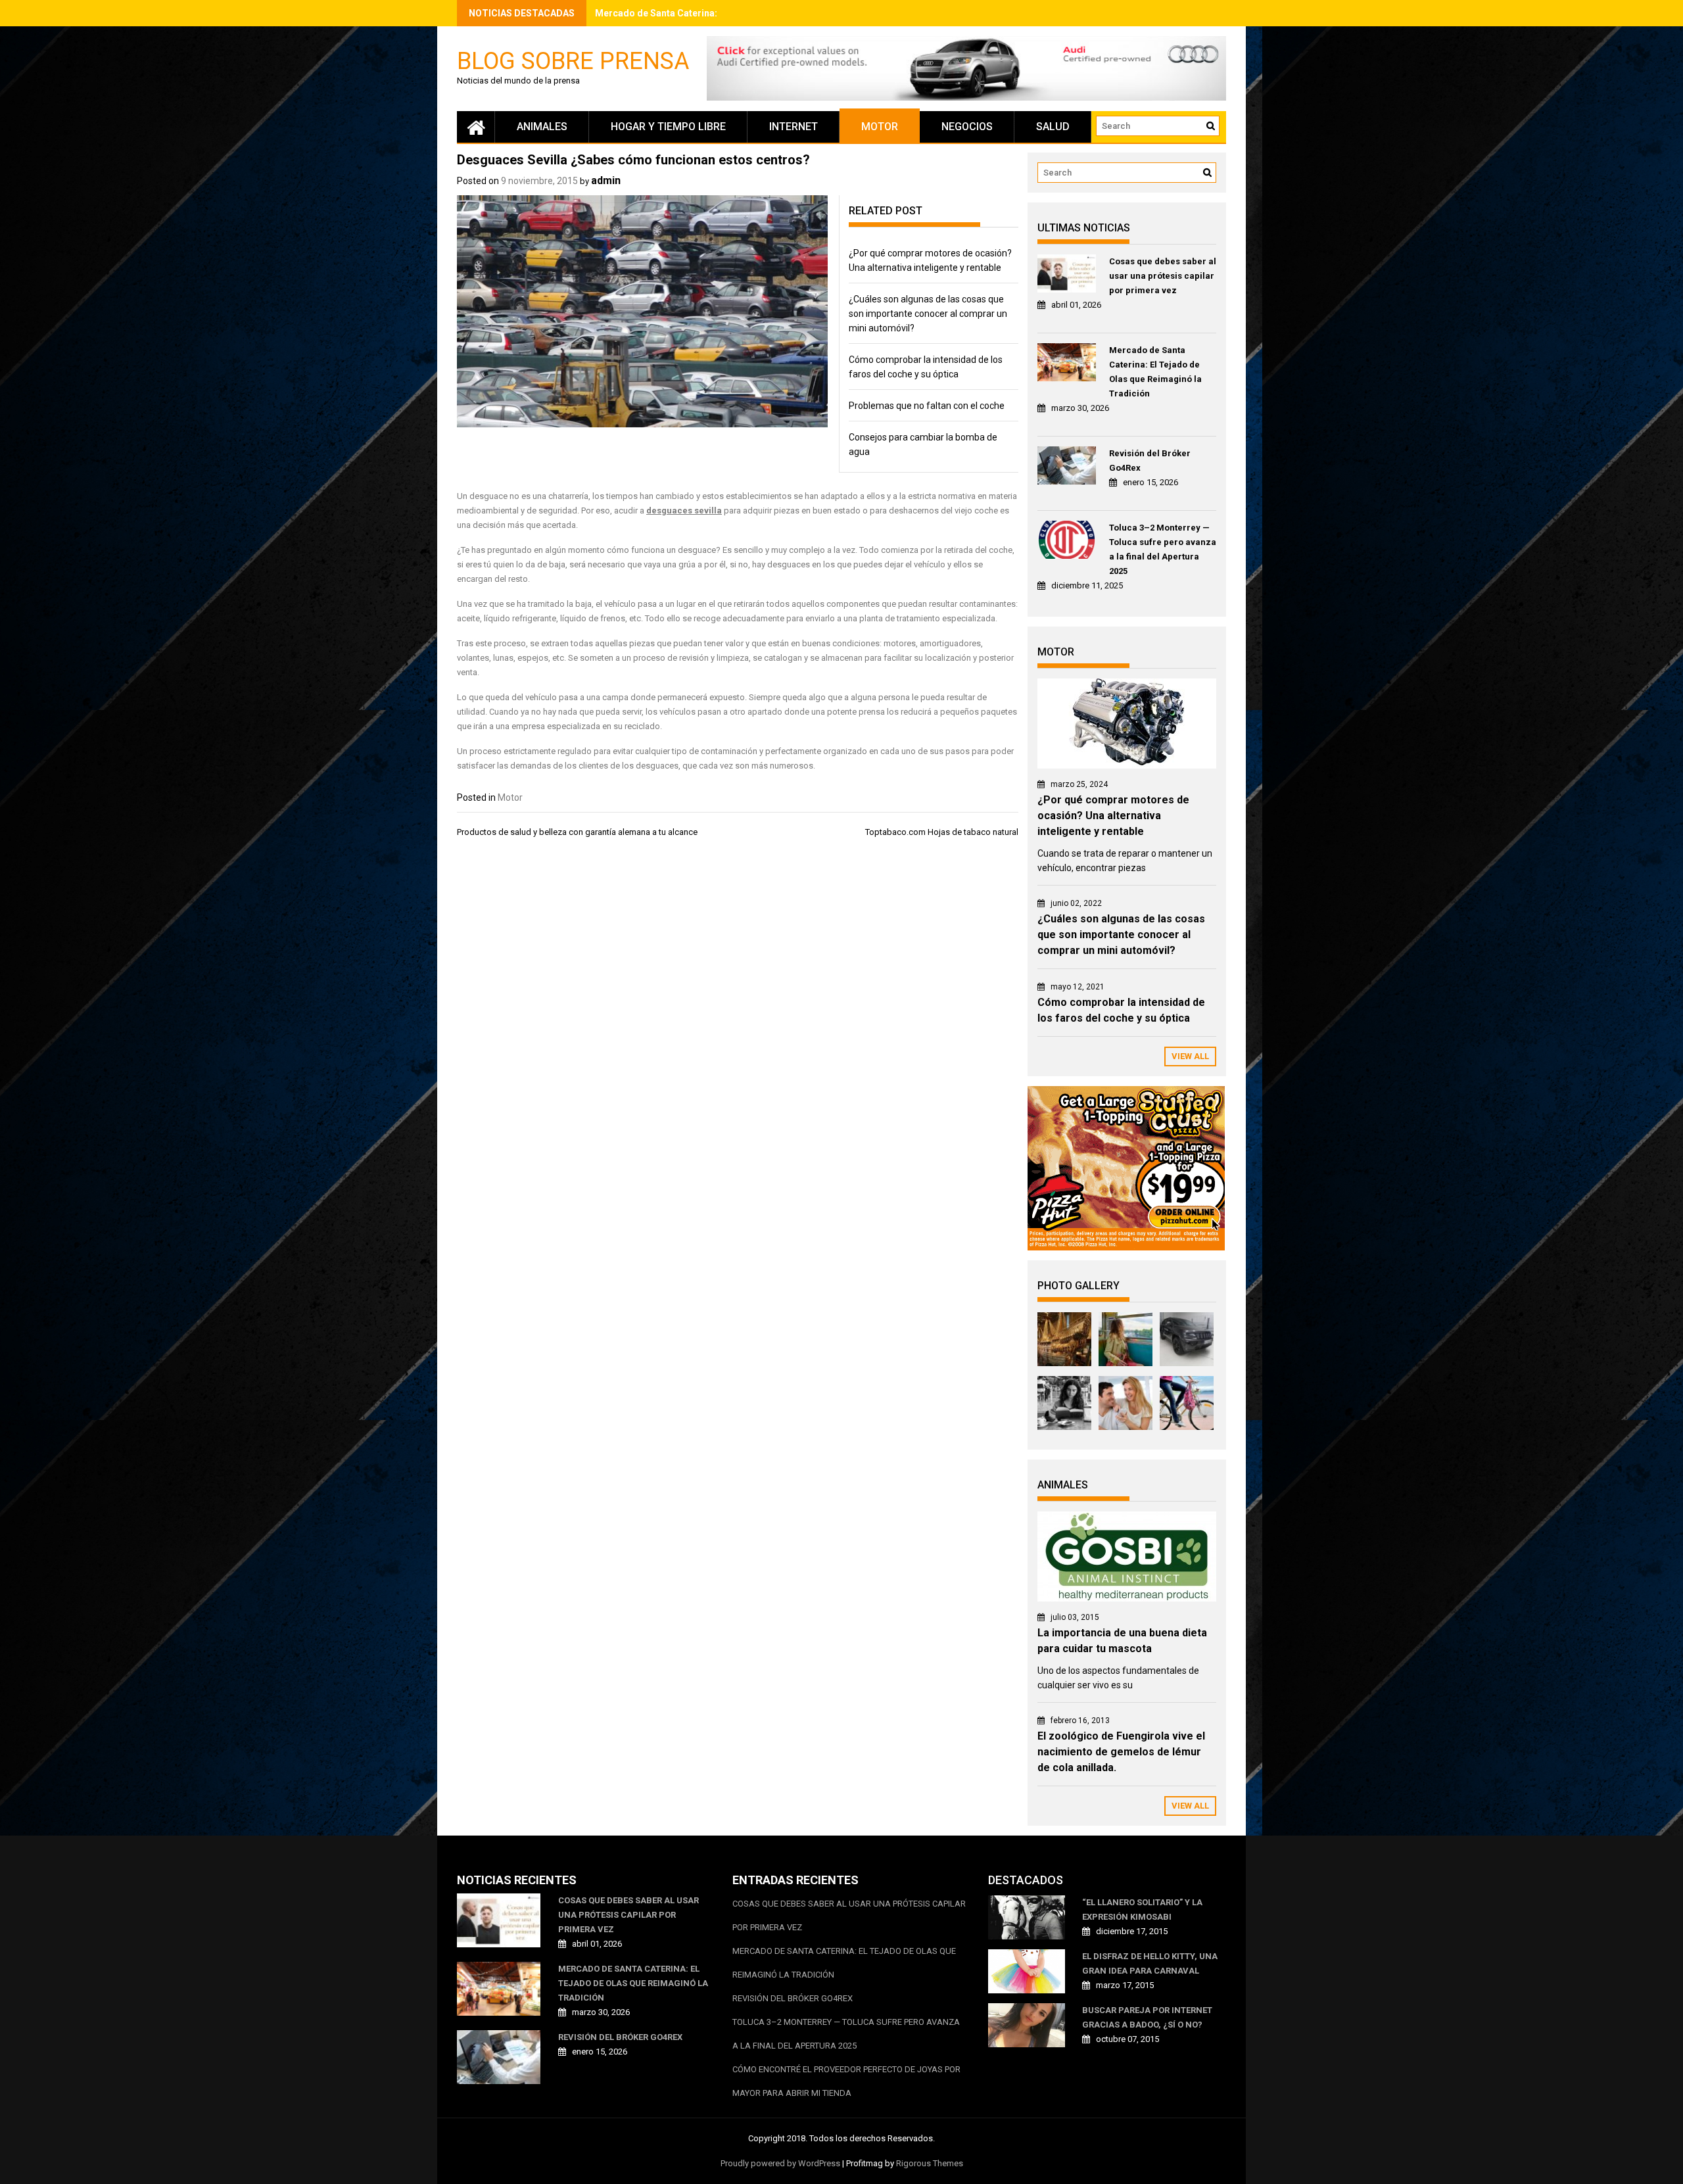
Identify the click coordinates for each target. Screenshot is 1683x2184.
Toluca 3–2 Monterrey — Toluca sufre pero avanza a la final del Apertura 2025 (1163, 549)
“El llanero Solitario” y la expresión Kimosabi (1142, 1910)
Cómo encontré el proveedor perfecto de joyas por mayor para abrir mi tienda (846, 2081)
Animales (542, 127)
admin (606, 180)
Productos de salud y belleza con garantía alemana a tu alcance (577, 832)
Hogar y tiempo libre (668, 127)
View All (1190, 1056)
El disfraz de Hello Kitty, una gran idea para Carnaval (1150, 1963)
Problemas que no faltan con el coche (927, 406)
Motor (880, 127)
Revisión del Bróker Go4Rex (1150, 461)
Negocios (967, 127)
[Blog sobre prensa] (476, 127)
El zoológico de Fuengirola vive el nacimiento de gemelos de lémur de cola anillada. (1121, 1752)
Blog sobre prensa (573, 60)
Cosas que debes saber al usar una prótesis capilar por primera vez (1163, 276)
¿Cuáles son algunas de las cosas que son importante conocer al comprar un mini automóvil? (928, 314)
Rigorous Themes (930, 2163)
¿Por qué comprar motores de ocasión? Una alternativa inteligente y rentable (1113, 816)
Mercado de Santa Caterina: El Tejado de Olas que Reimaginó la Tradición (1155, 372)
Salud (1053, 127)
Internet (794, 127)
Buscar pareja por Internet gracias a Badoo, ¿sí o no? (1147, 2017)
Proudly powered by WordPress (780, 2163)
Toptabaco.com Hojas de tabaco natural (942, 832)
